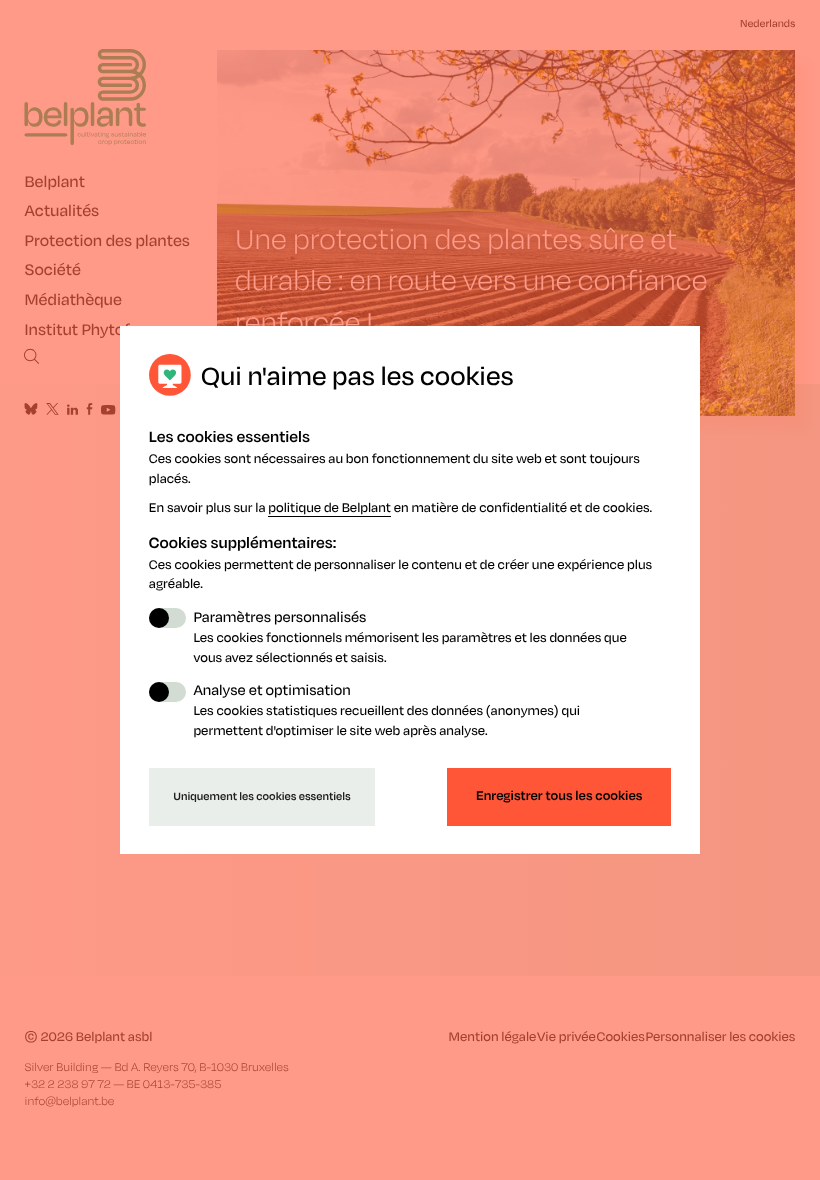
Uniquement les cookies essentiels (262, 796)
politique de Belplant (329, 506)
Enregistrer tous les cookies (559, 796)
